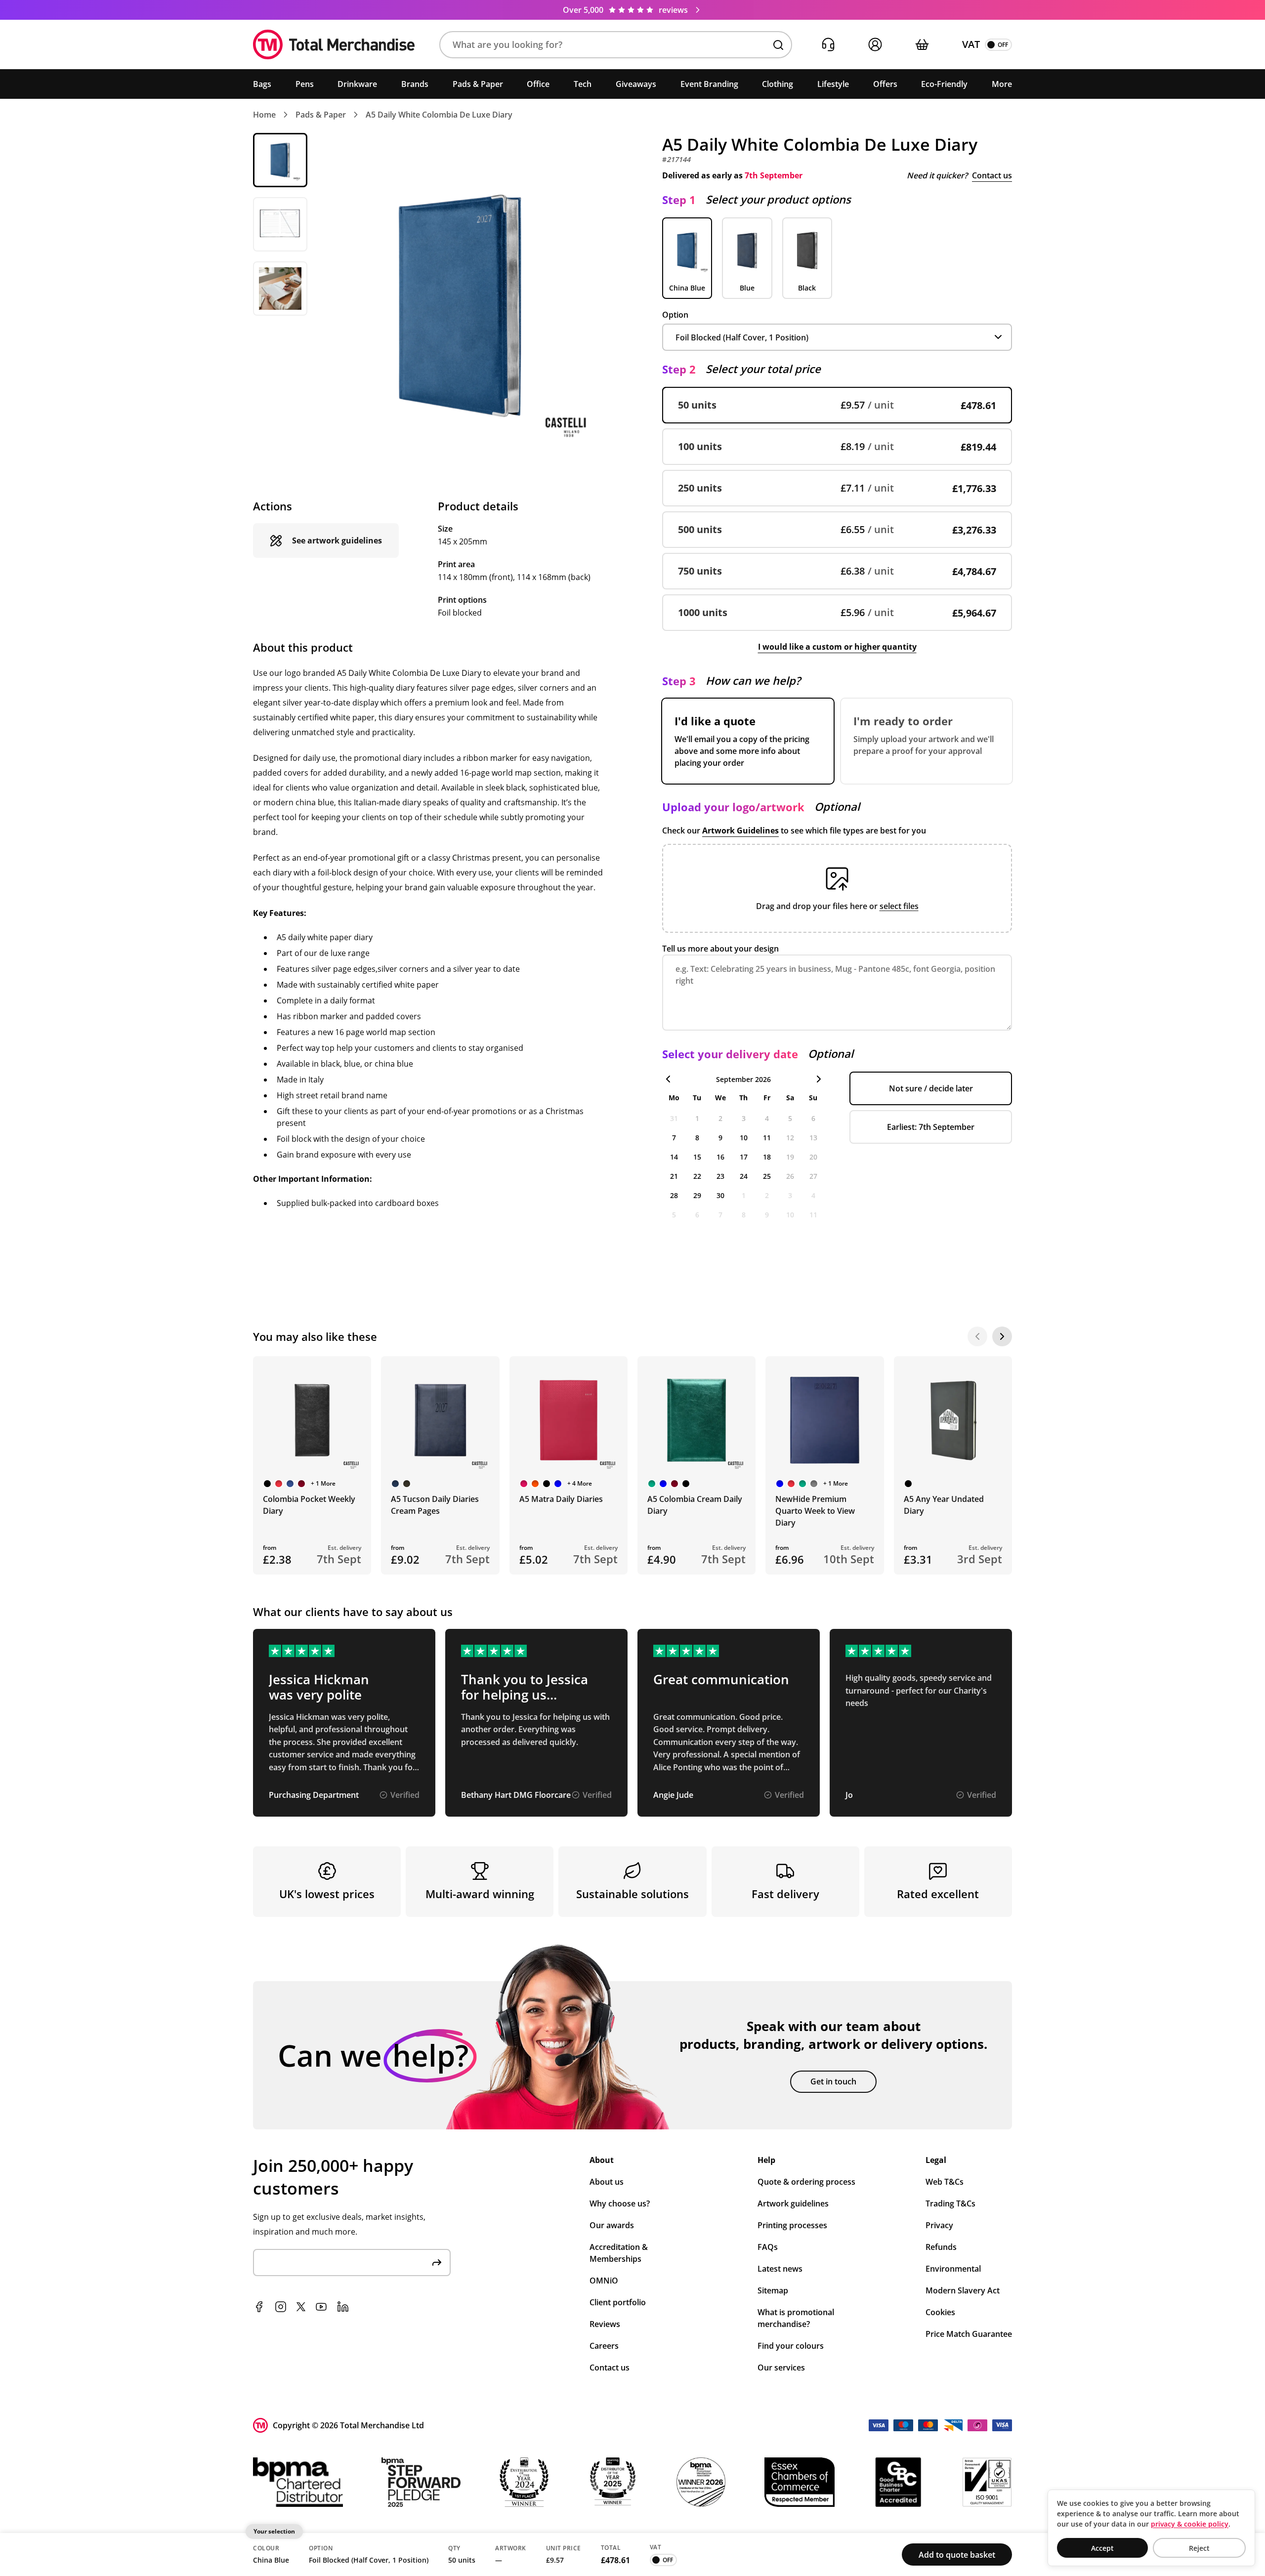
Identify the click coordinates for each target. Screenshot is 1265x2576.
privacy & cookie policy (1190, 2524)
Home (264, 115)
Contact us (992, 175)
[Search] (778, 45)
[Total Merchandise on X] (301, 2307)
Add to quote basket (957, 2555)
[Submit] (437, 2263)
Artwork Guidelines (740, 831)
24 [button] (744, 1176)
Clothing (778, 84)
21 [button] (674, 1176)
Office (538, 84)
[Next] (1002, 1336)
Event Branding (709, 84)
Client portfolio (618, 2302)
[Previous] (977, 1336)
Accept (1102, 2548)
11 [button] (767, 1138)
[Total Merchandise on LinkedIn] (343, 2307)
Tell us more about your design (720, 949)
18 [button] (767, 1157)
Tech (583, 84)
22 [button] (697, 1176)
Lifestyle (833, 84)
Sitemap (773, 2290)
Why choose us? (620, 2203)
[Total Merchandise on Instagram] (281, 2307)
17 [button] (744, 1157)
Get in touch (833, 2081)
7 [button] (674, 1138)
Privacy (939, 2225)
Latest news (780, 2269)
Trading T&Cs (950, 2203)
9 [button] (720, 1138)
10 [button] (744, 1138)
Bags (262, 84)
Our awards (612, 2225)
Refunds (941, 2247)
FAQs (768, 2247)
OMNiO (604, 2281)
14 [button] (674, 1157)
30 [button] (720, 1195)
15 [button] (697, 1157)
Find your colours (791, 2346)
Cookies (940, 2312)
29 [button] (697, 1195)
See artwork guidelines (337, 540)
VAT (971, 44)
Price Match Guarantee (969, 2334)
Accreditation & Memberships (619, 2253)
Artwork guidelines (793, 2203)
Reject (1199, 2548)
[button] (616, 45)
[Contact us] (828, 45)
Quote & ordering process (806, 2182)
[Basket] (922, 45)
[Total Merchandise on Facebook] (259, 2307)
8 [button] (697, 1138)
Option (675, 315)
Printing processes (792, 2225)
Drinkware (357, 84)
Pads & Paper (478, 84)
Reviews (605, 2324)
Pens (305, 84)
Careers (604, 2346)
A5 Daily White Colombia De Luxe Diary (439, 115)
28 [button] (674, 1195)
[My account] (875, 45)
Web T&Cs (945, 2182)
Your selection (274, 2531)
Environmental (953, 2269)
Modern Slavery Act (963, 2290)
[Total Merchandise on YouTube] (321, 2307)
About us (607, 2182)
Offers (885, 84)
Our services (781, 2368)
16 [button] (720, 1157)
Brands (415, 84)
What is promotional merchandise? (796, 2318)
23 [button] (720, 1176)
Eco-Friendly (944, 84)
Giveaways (636, 84)
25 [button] (767, 1176)
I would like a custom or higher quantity (837, 647)
